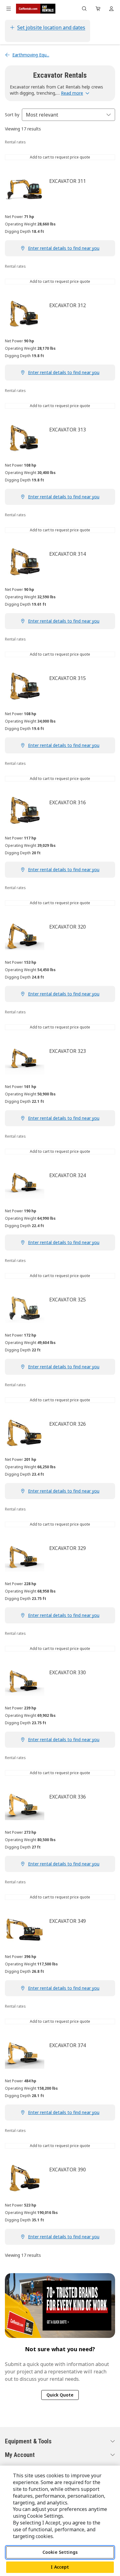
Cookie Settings (60, 2552)
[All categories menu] (9, 9)
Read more (72, 93)
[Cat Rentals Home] (36, 9)
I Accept (60, 2567)
